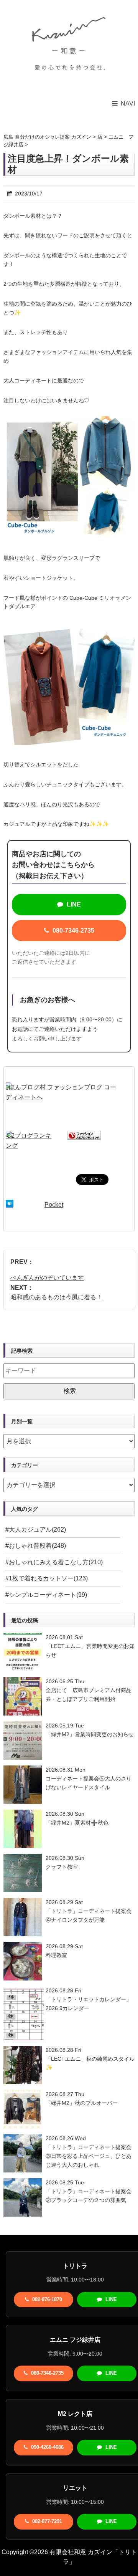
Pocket (54, 1205)
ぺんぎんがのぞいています (47, 1278)
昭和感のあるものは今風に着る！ (56, 1297)
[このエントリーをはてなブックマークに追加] (10, 1205)
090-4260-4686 (47, 2447)
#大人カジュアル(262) (36, 1530)
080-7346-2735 (73, 931)
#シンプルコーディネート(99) (46, 1595)
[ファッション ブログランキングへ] (84, 1136)
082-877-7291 (46, 2521)
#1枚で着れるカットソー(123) (47, 1578)
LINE (73, 904)
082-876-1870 (46, 2299)
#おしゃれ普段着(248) (36, 1546)
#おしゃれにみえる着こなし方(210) (54, 1562)
